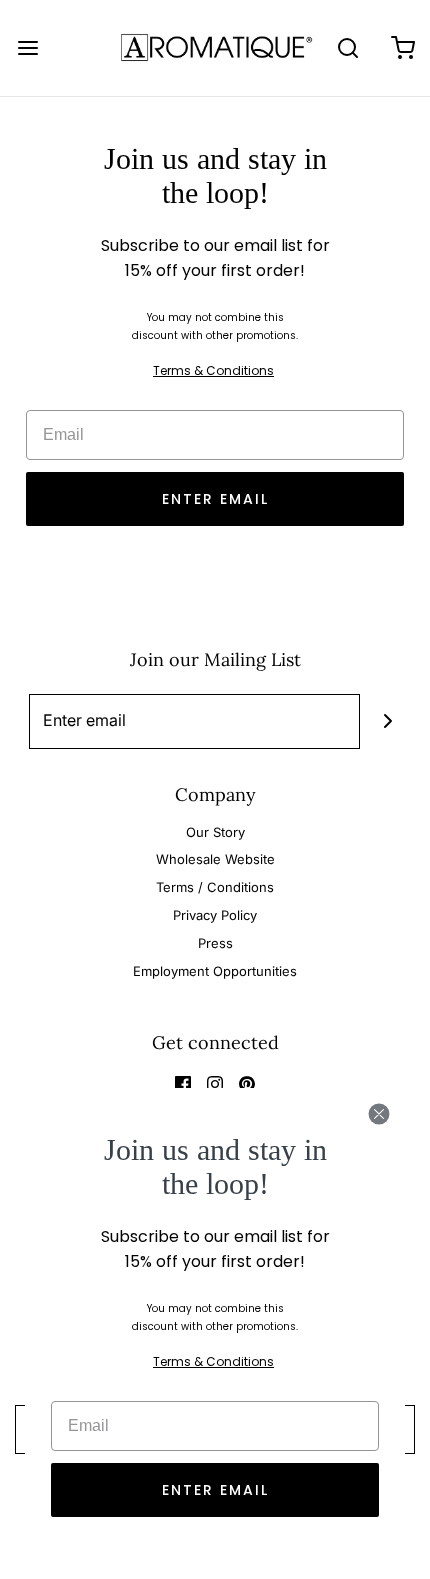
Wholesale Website (215, 859)
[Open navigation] (27, 47)
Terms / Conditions (215, 887)
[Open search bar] (347, 47)
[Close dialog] (379, 1114)
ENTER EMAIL (215, 499)
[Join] (387, 721)
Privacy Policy (215, 915)
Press (215, 943)
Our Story (215, 832)
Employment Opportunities (215, 971)
